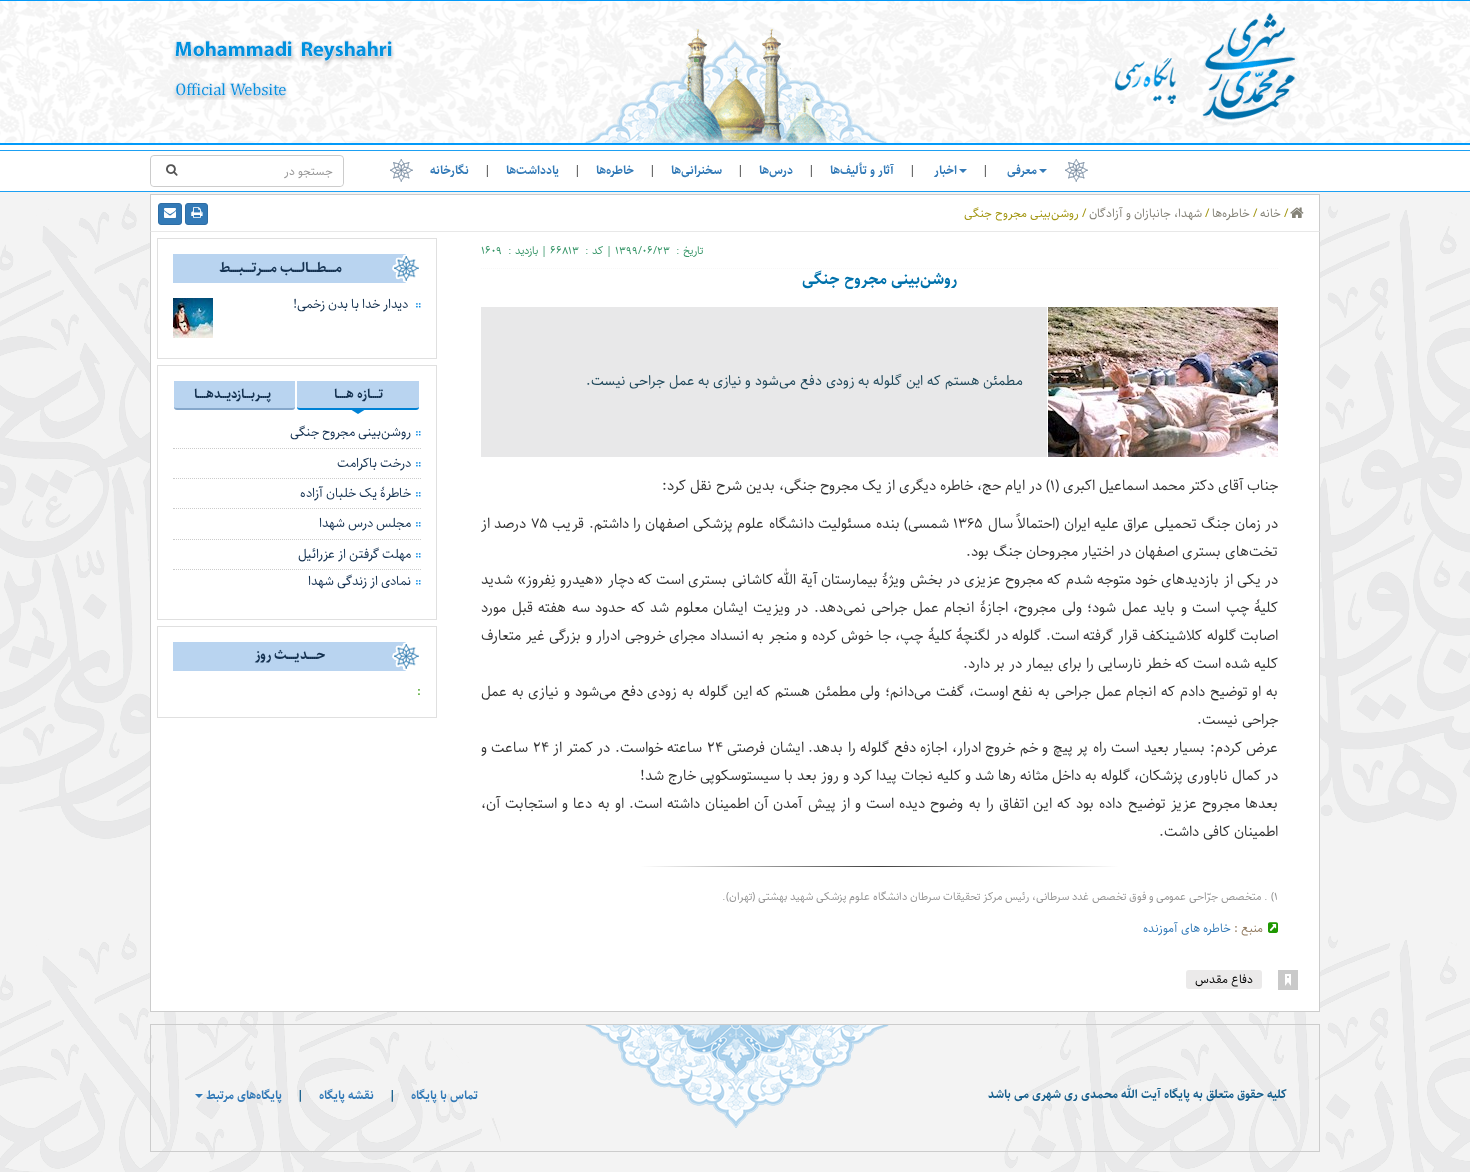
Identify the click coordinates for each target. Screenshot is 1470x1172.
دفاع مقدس (1224, 979)
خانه (1270, 213)
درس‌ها (776, 170)
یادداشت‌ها (532, 170)
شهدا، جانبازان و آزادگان (1145, 213)
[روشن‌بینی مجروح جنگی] (1163, 381)
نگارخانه (449, 170)
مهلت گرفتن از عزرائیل (354, 554)
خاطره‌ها (1231, 213)
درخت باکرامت (374, 463)
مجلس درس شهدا (365, 523)
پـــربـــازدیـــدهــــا (232, 394)
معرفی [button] (1022, 170)
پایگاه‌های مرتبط (242, 1095)
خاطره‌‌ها (615, 170)
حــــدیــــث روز (290, 655)
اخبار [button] (945, 170)
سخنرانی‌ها (696, 170)
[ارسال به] (170, 214)
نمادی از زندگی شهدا (359, 581)
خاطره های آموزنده (1187, 928)
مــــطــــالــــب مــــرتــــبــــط (280, 268)
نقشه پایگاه (346, 1095)
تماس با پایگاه (444, 1095)
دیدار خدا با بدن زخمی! (350, 304)
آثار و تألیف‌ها (862, 170)
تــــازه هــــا (358, 394)
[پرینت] (196, 214)
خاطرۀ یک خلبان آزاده (355, 493)
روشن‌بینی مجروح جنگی (350, 432)
